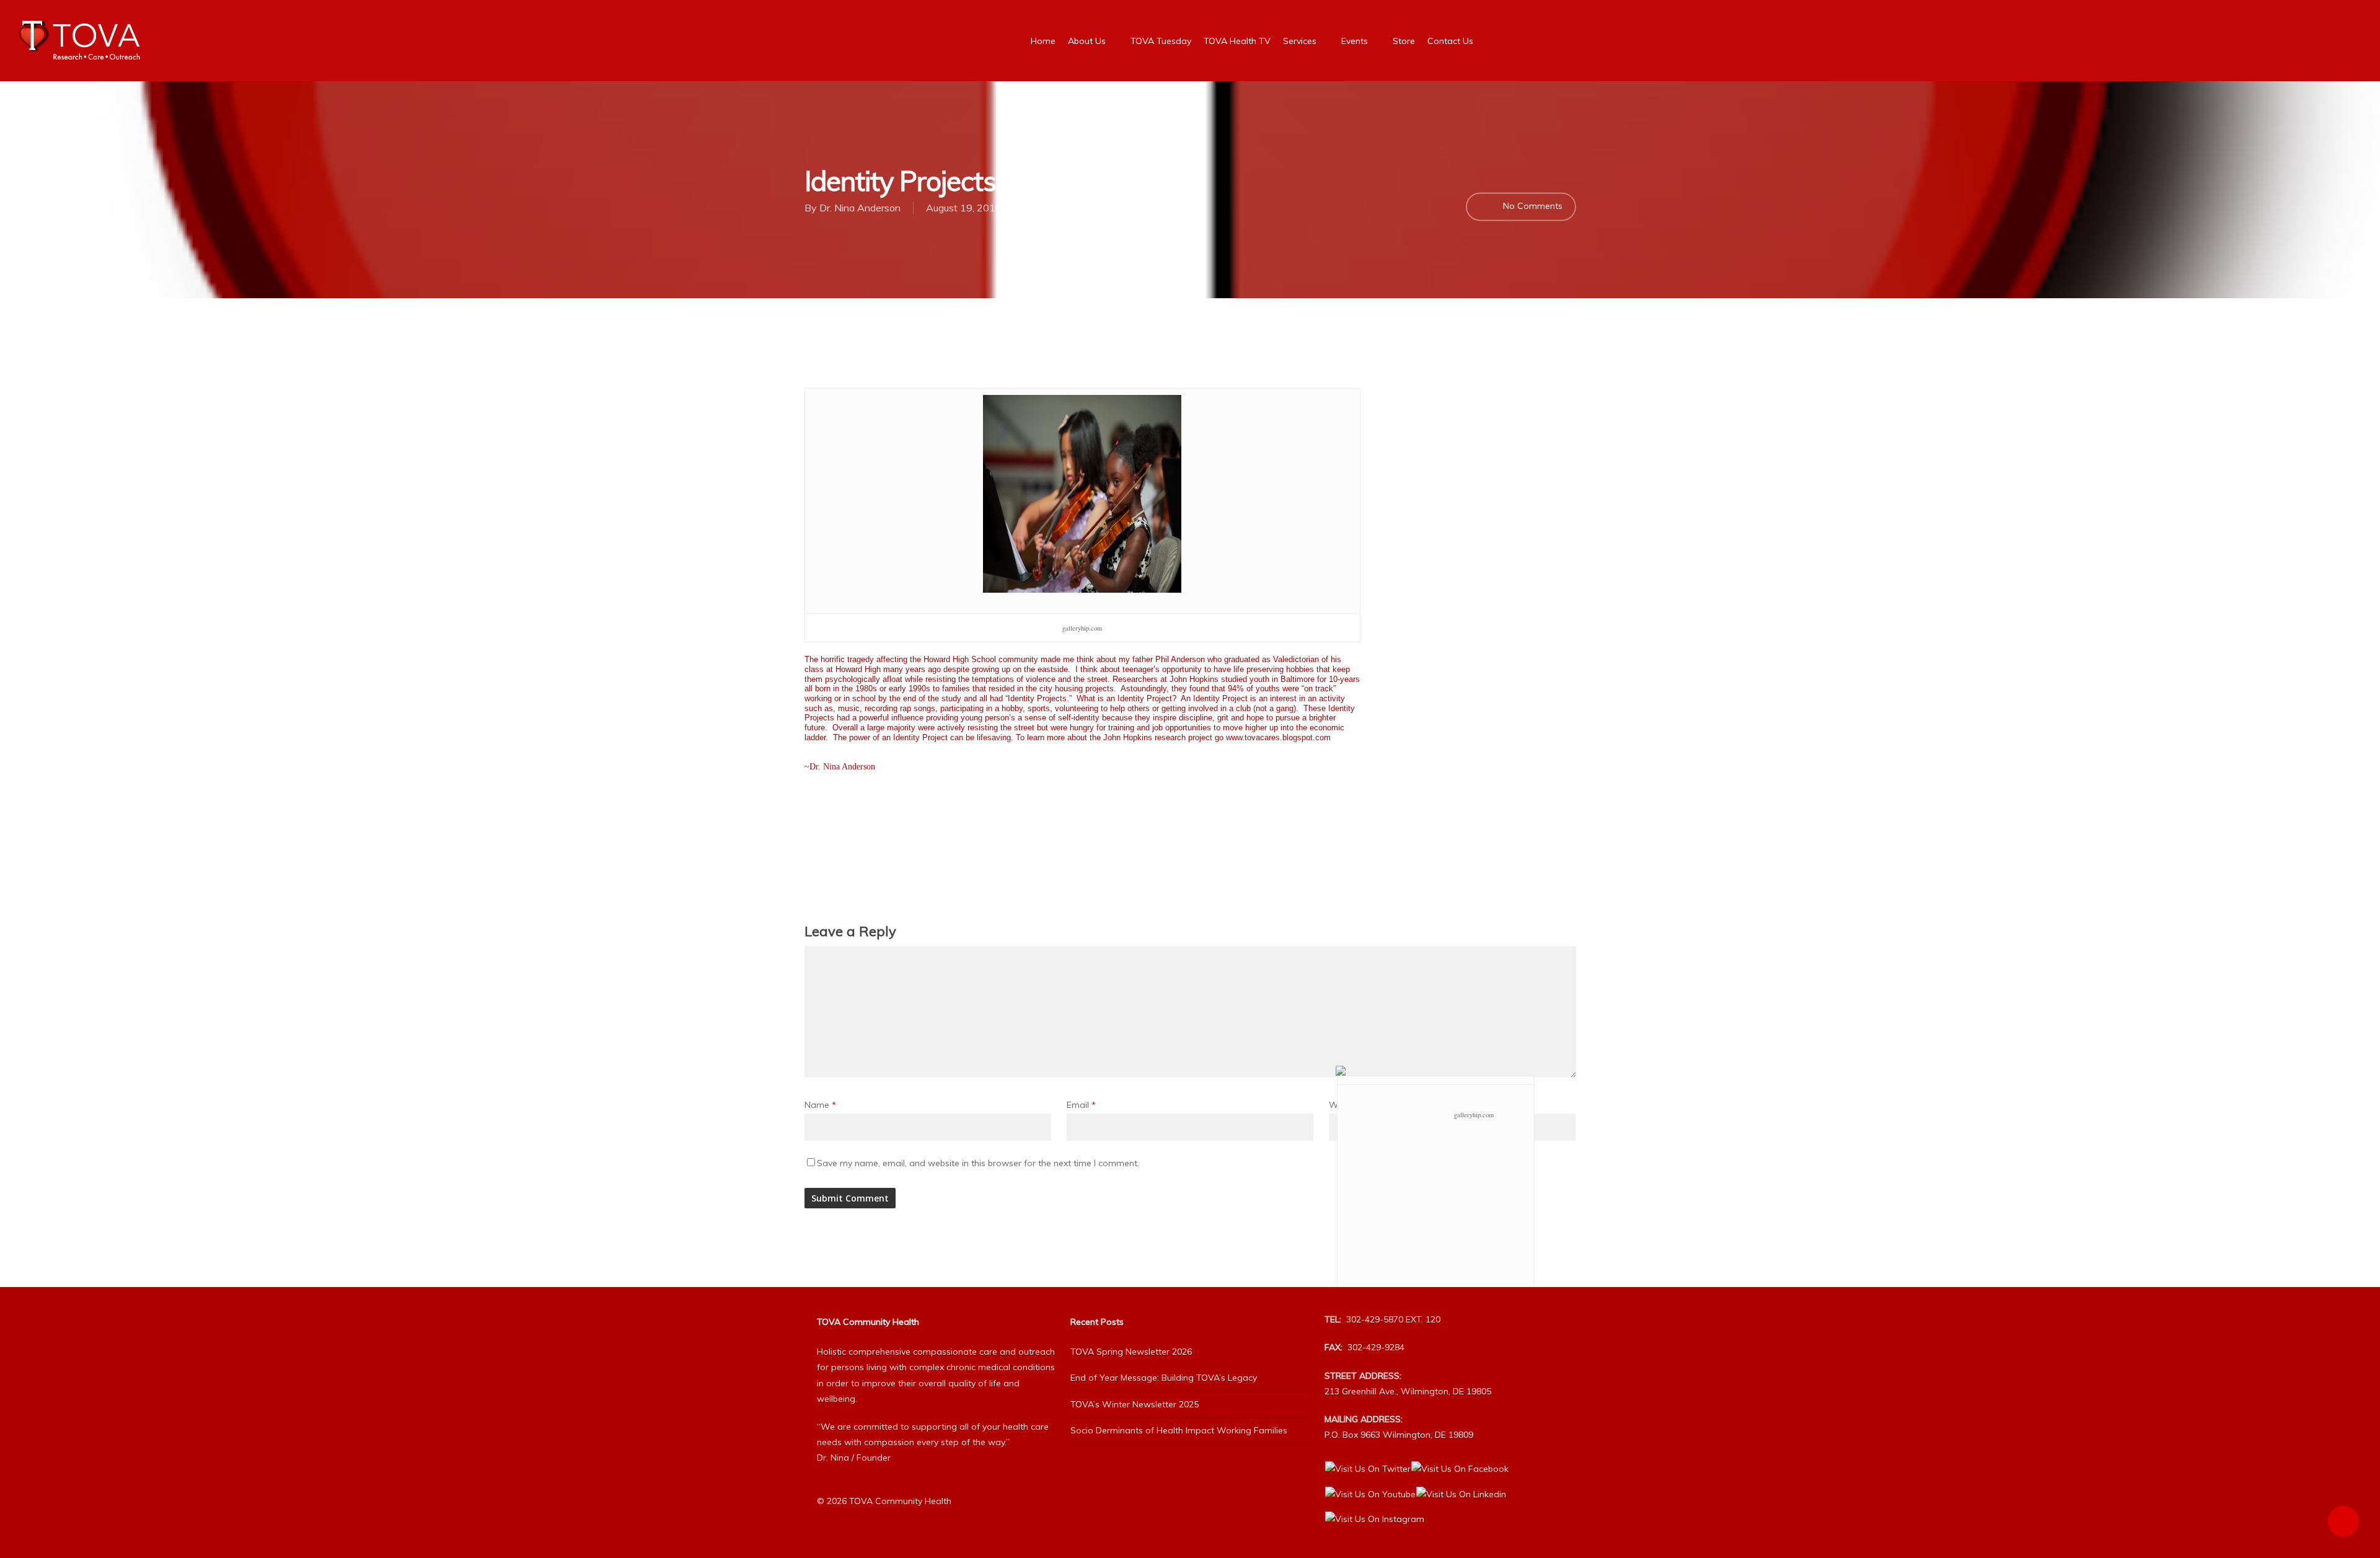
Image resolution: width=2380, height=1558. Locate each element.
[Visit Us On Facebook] (1460, 1469)
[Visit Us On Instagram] (1374, 1519)
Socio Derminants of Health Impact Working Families (1179, 1430)
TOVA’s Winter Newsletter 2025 (1135, 1404)
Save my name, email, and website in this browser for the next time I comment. (978, 1163)
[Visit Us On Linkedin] (1461, 1494)
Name (820, 1105)
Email (1081, 1105)
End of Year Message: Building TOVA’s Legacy (1164, 1378)
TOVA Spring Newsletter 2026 (1131, 1352)
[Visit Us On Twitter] (1368, 1469)
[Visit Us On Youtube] (1370, 1494)
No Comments (1532, 206)
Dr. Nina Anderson (860, 208)
